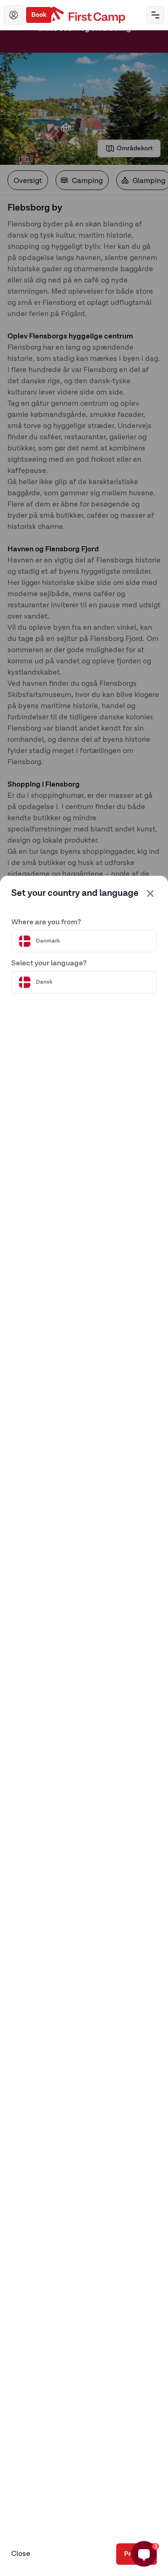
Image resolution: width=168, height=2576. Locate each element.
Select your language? (49, 964)
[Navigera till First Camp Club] (14, 15)
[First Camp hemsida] (84, 15)
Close (21, 2554)
